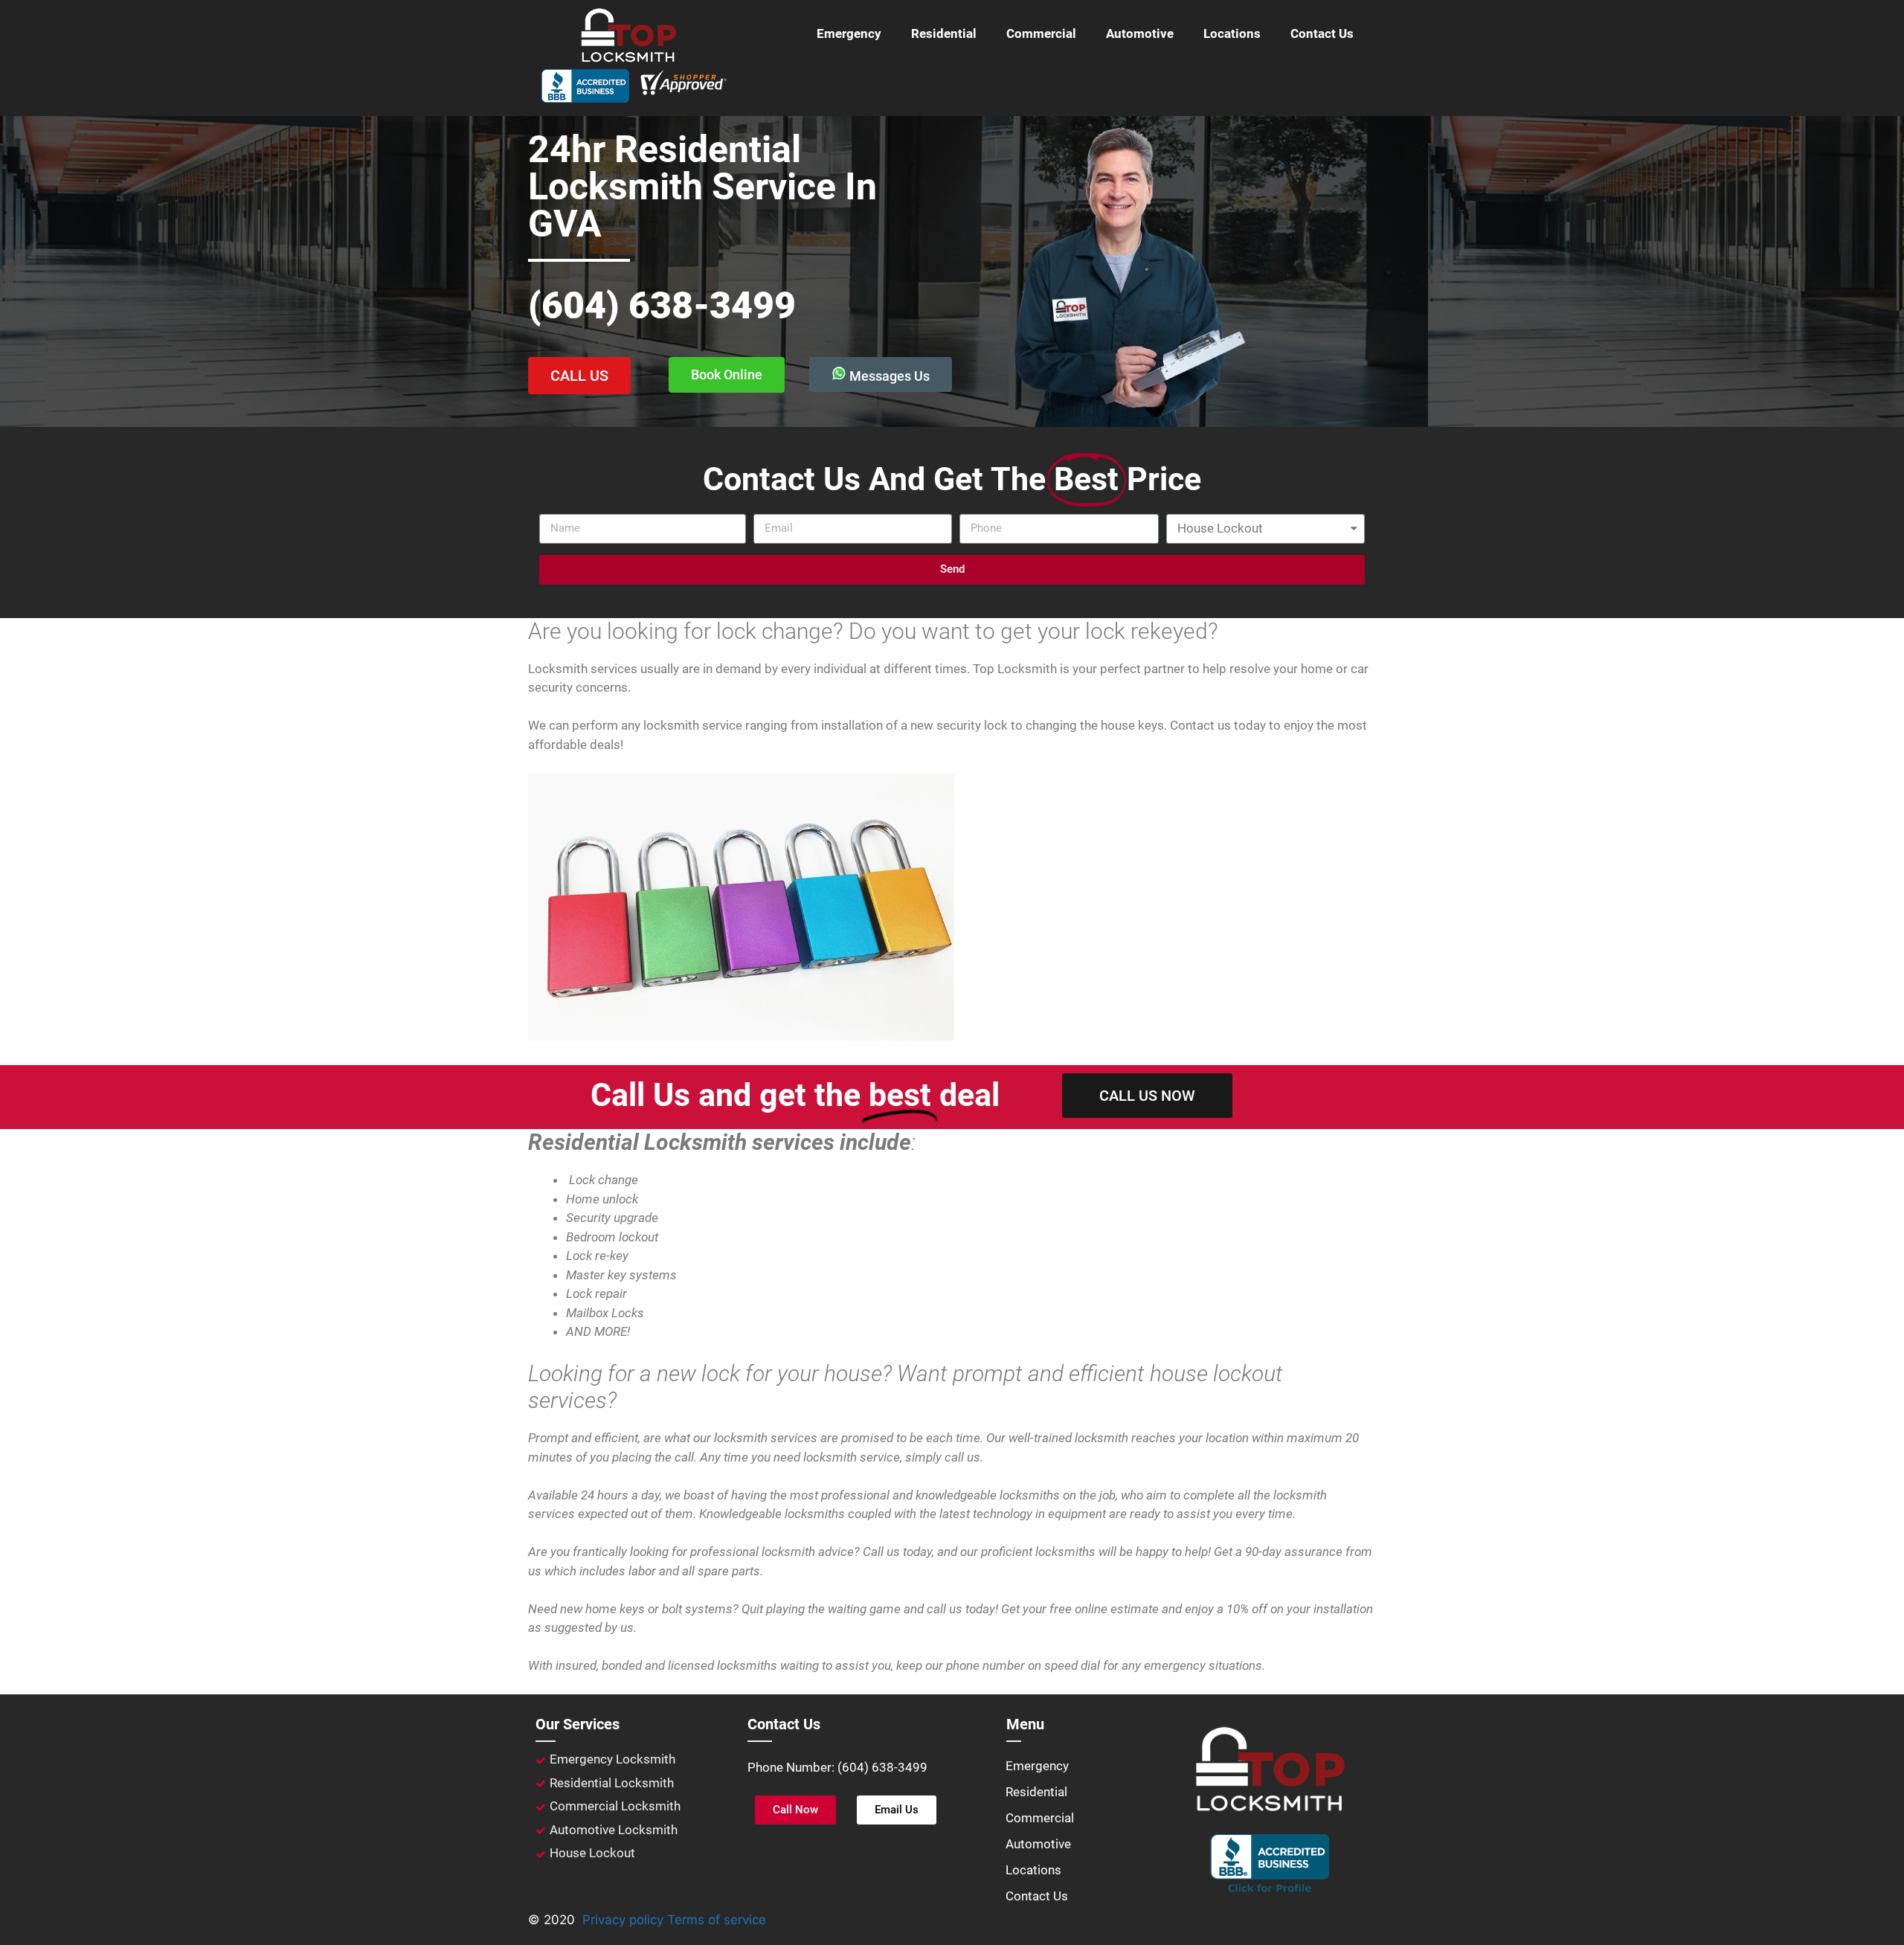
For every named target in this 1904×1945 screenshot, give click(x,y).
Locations (1232, 33)
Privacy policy (623, 1920)
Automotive (1140, 33)
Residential (944, 33)
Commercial (1041, 33)
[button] (1147, 1096)
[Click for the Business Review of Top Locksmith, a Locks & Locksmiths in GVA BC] (585, 89)
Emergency (849, 33)
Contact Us (1322, 33)
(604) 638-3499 (662, 306)
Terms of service (717, 1920)
